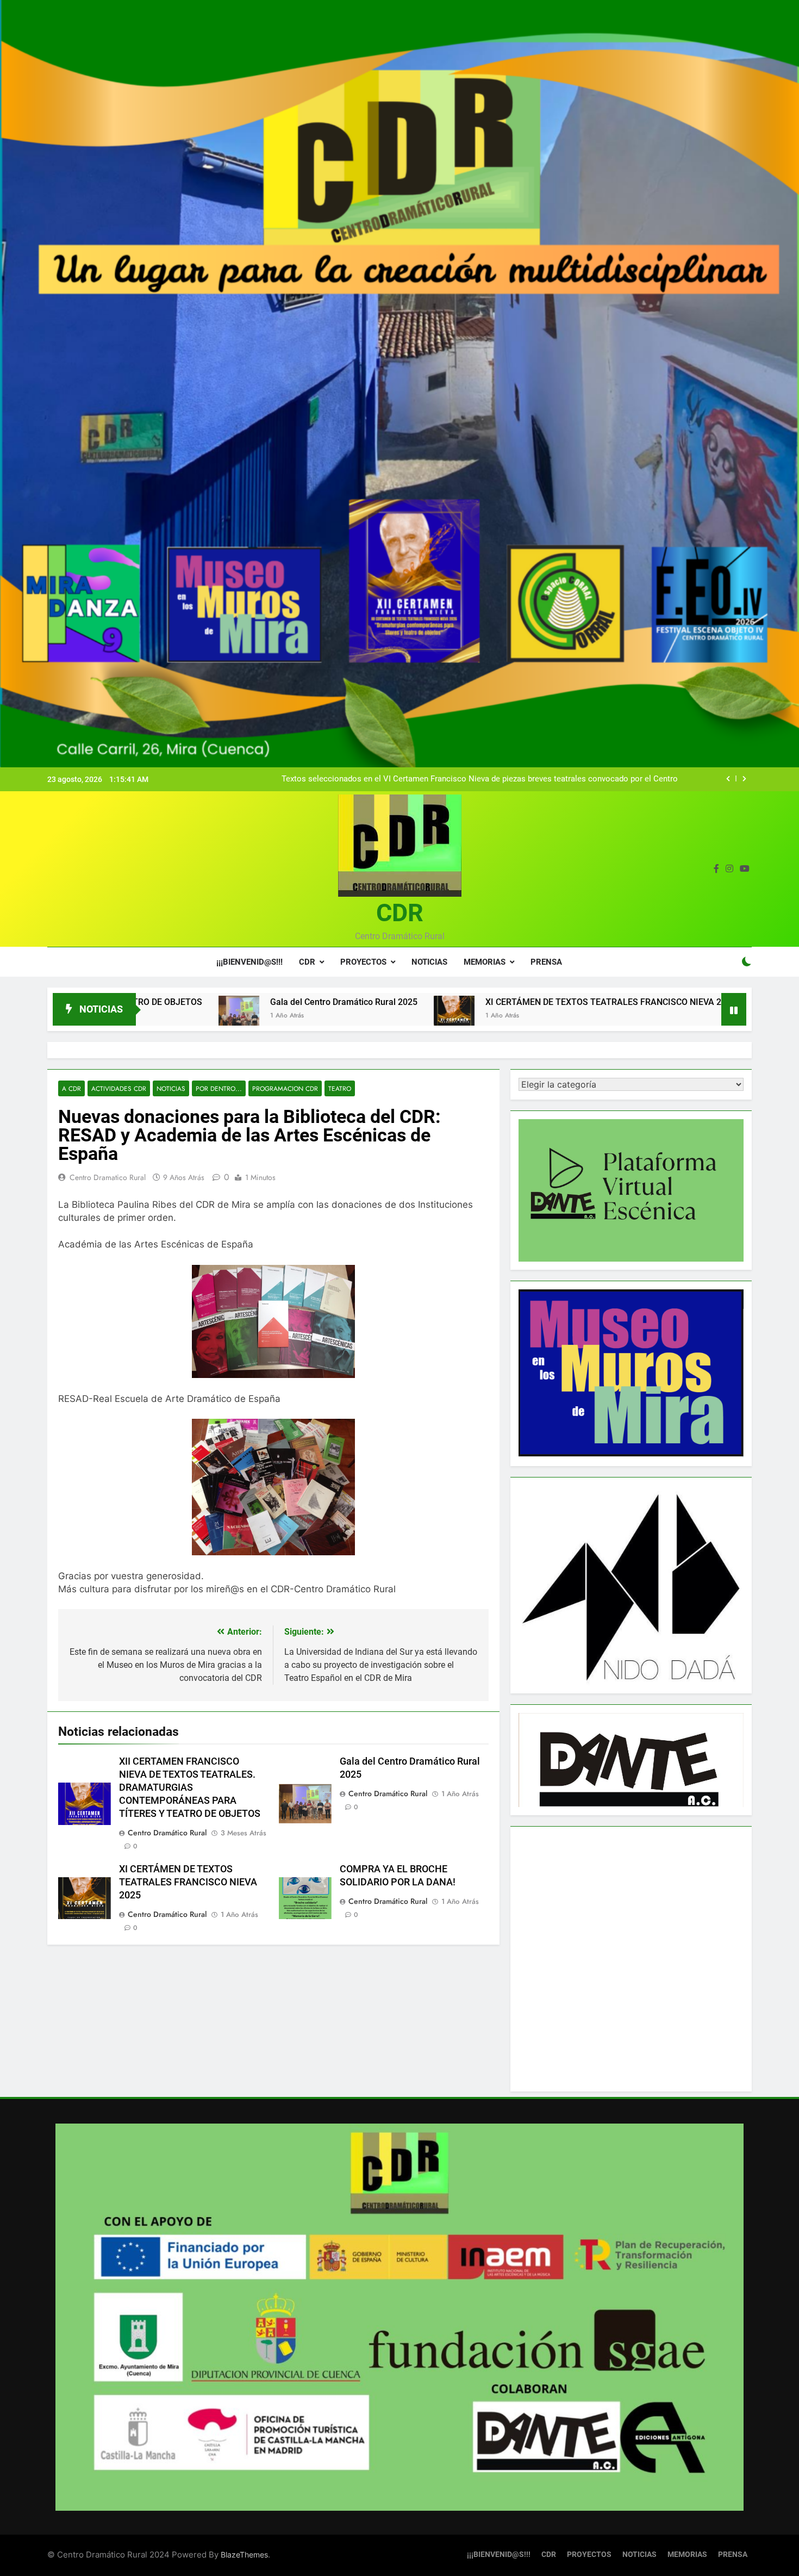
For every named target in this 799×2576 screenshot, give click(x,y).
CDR (400, 913)
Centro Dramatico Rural (108, 1177)
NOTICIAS (429, 962)
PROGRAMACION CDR (285, 1088)
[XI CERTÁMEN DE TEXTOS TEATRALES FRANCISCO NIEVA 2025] (304, 1016)
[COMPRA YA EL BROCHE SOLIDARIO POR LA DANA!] (622, 1016)
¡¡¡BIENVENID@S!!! (249, 962)
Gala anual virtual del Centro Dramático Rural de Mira (582, 779)
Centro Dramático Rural (167, 1833)
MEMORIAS (485, 962)
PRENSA (546, 962)
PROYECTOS (363, 962)
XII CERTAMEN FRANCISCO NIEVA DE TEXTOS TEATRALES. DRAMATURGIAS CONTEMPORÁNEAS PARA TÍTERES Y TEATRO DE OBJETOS (190, 1787)
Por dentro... (219, 1088)
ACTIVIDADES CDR (119, 1088)
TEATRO (340, 1088)
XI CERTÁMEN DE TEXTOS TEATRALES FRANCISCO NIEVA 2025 (460, 1002)
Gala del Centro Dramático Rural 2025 (193, 1002)
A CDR (71, 1088)
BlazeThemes (244, 2555)
